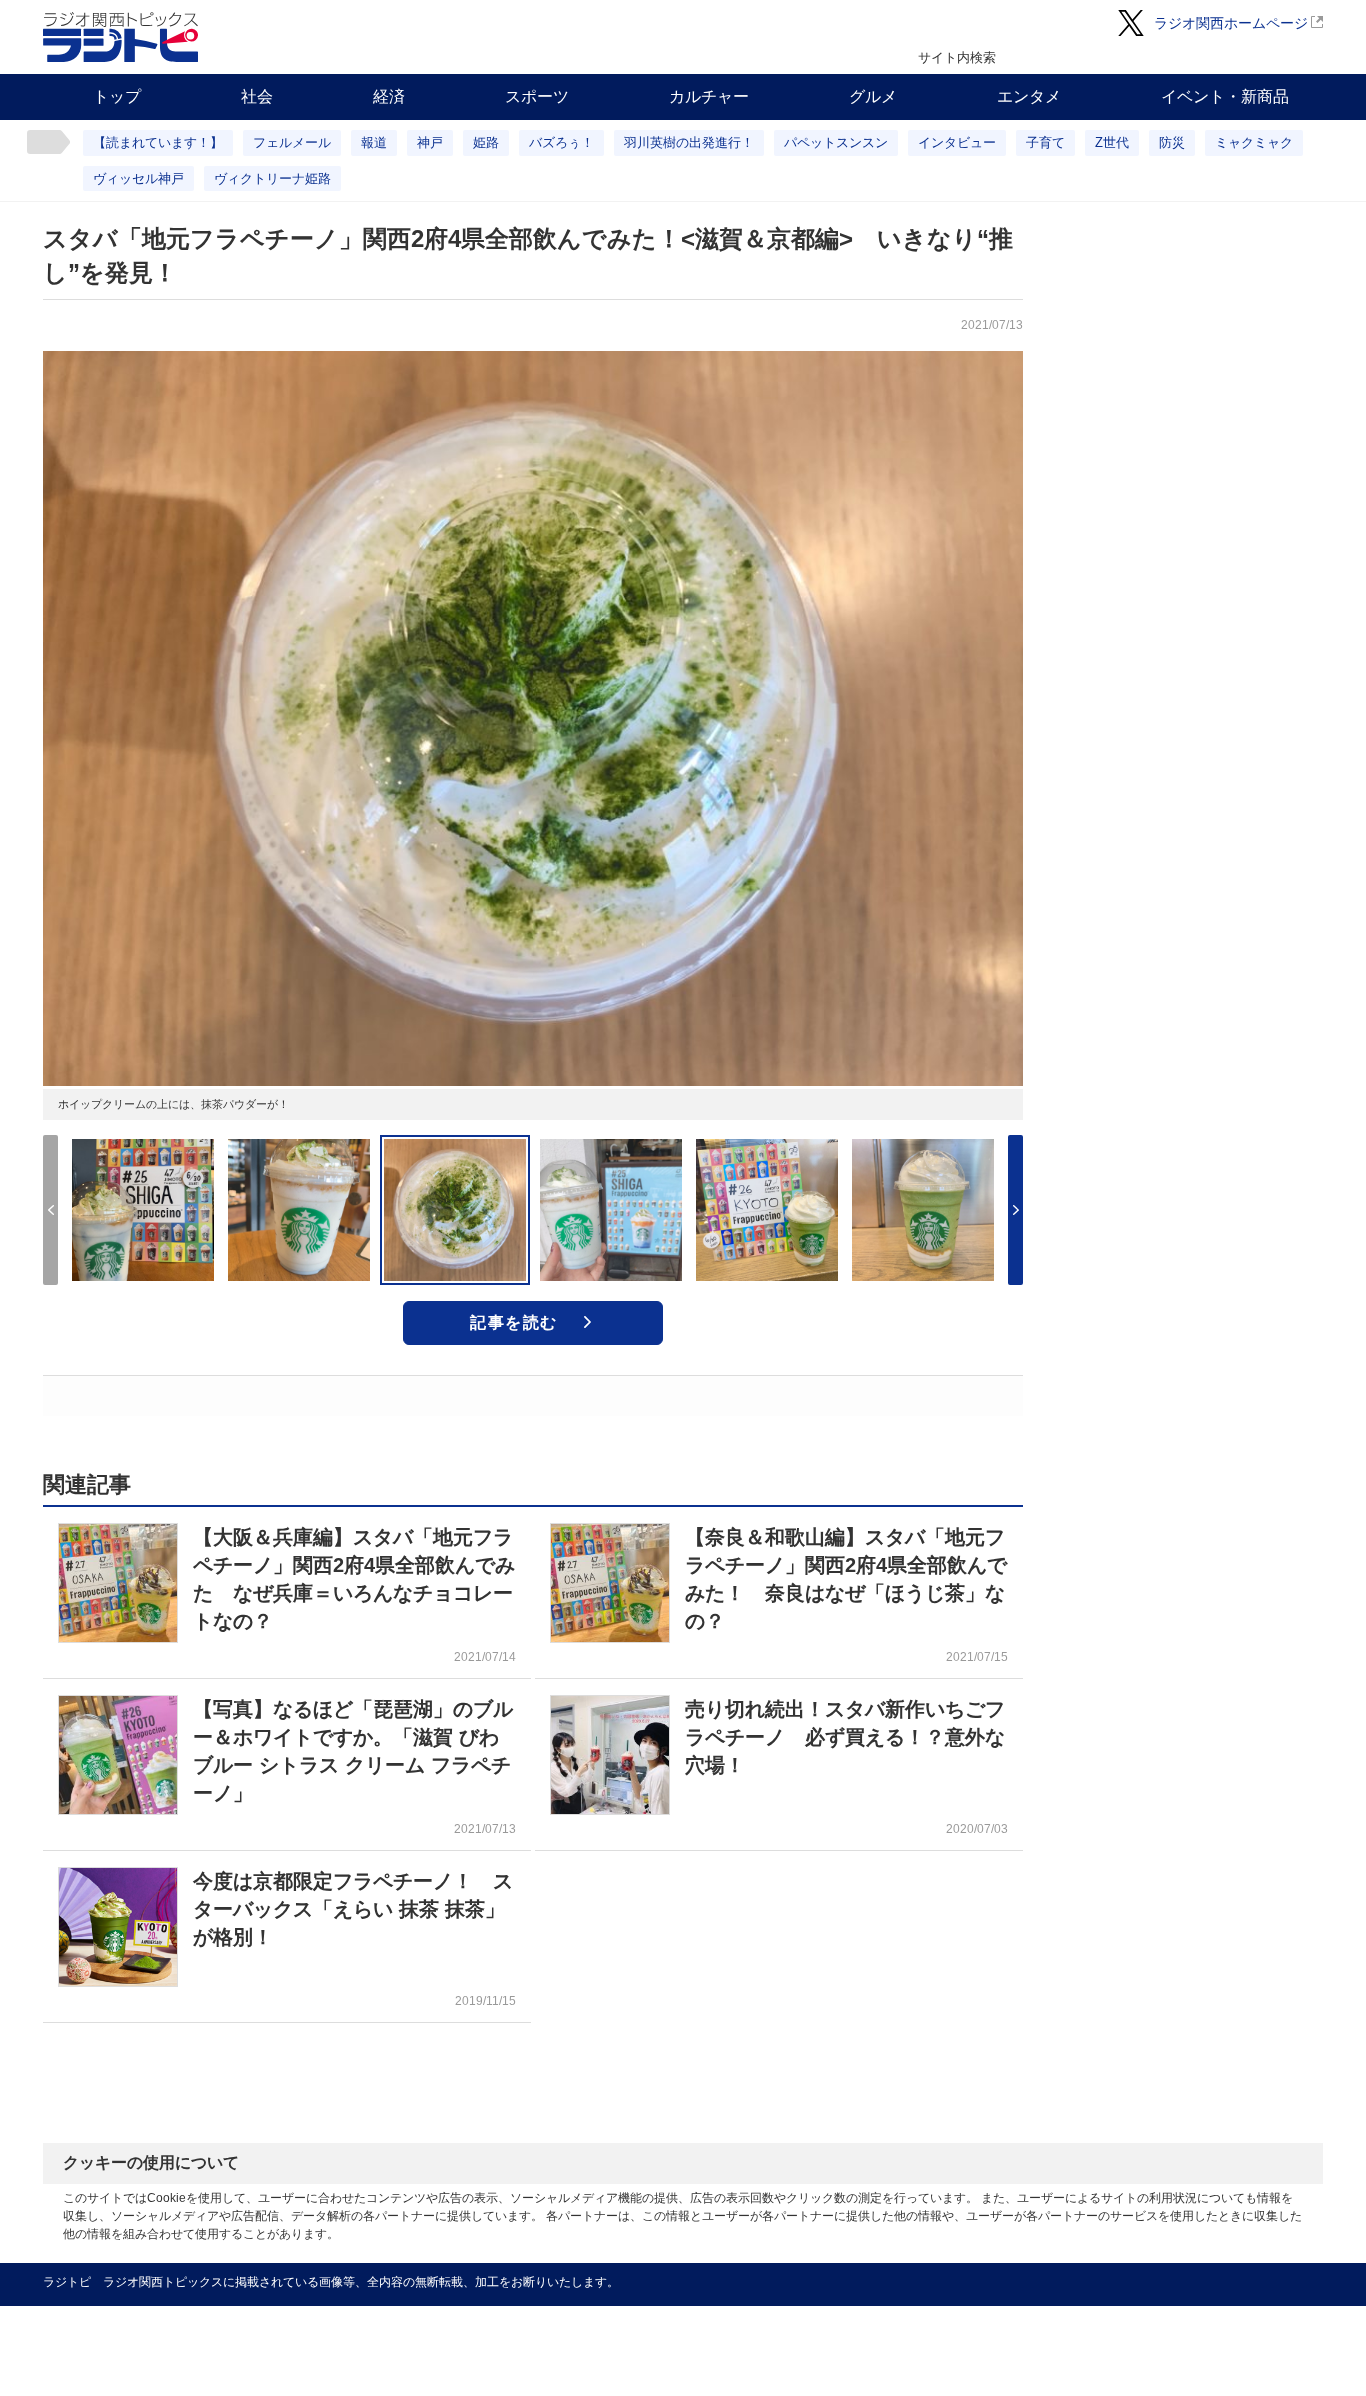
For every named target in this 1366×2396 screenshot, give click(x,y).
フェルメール (292, 142)
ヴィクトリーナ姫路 (272, 178)
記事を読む (514, 1322)
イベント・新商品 (1225, 96)
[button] (1015, 1210)
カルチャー (709, 96)
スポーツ (537, 96)
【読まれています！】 (158, 142)
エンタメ (1029, 96)
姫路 (486, 142)
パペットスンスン (836, 142)
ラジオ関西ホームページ (1231, 23)
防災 (1172, 142)
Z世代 (1112, 142)
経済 (389, 96)
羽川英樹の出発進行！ (689, 142)
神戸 (430, 142)
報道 (374, 142)
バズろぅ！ (561, 142)
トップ (117, 96)
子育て (1045, 142)
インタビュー (957, 142)
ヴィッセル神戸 (138, 178)
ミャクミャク (1254, 142)
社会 (257, 96)
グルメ (873, 96)
